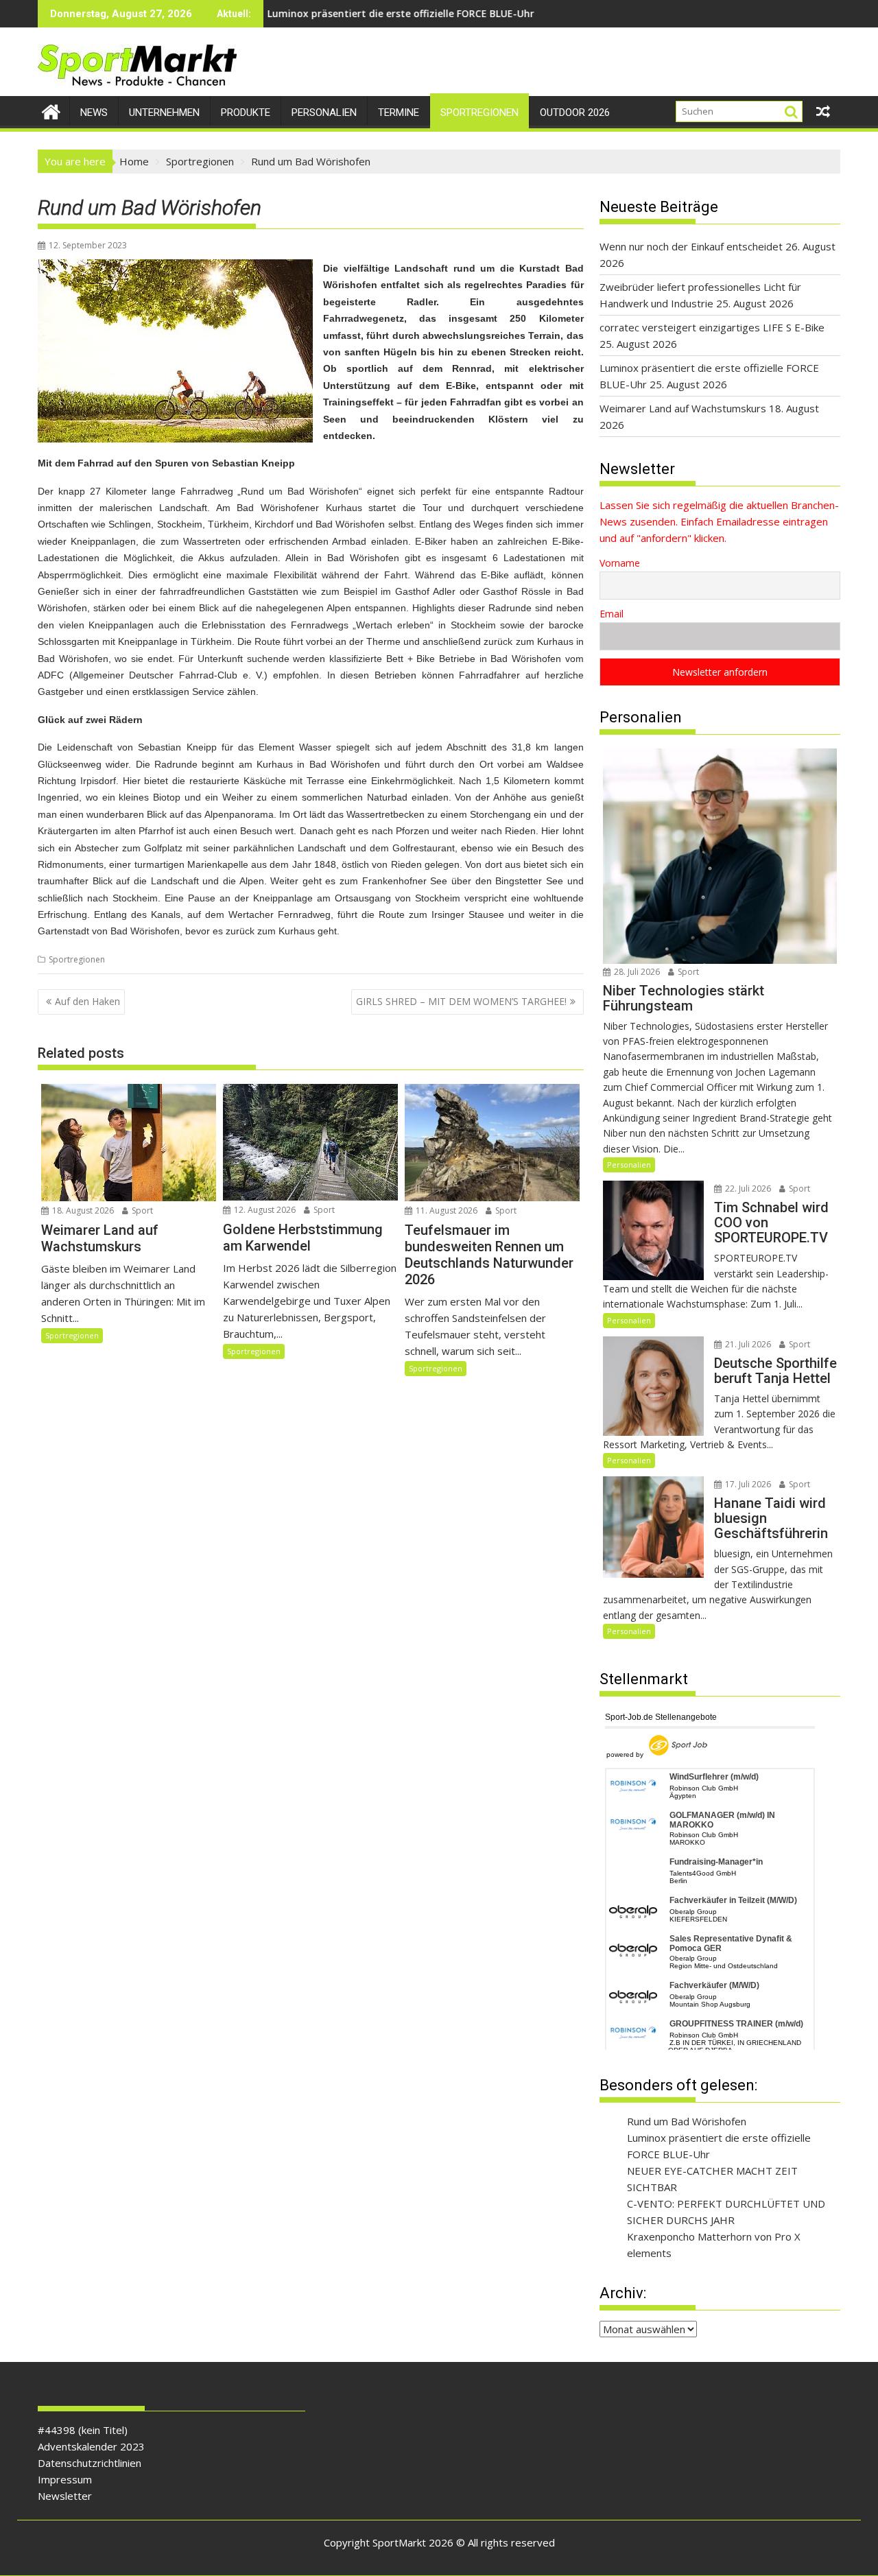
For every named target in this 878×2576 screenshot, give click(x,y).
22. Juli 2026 (747, 1189)
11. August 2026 (446, 1210)
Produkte (246, 113)
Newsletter (65, 2496)
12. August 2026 (264, 1210)
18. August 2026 (82, 1210)
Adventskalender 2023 (91, 2446)
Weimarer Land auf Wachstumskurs (550, 13)
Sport (141, 1210)
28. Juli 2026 (636, 972)
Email (612, 614)
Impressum (65, 2479)
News (94, 113)
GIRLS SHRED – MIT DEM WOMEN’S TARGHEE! (461, 1001)
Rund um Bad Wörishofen (687, 2121)
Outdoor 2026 (575, 113)
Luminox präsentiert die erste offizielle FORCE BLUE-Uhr (306, 13)
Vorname (620, 563)
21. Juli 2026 (747, 1344)
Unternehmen (164, 113)
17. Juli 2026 (747, 1484)
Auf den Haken (87, 1001)
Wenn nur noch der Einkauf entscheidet (691, 246)
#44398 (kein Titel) (83, 2430)
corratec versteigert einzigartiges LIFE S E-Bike (712, 327)
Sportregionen (479, 113)
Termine (399, 113)
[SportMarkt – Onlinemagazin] (51, 110)
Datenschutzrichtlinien (90, 2463)
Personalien (324, 113)
